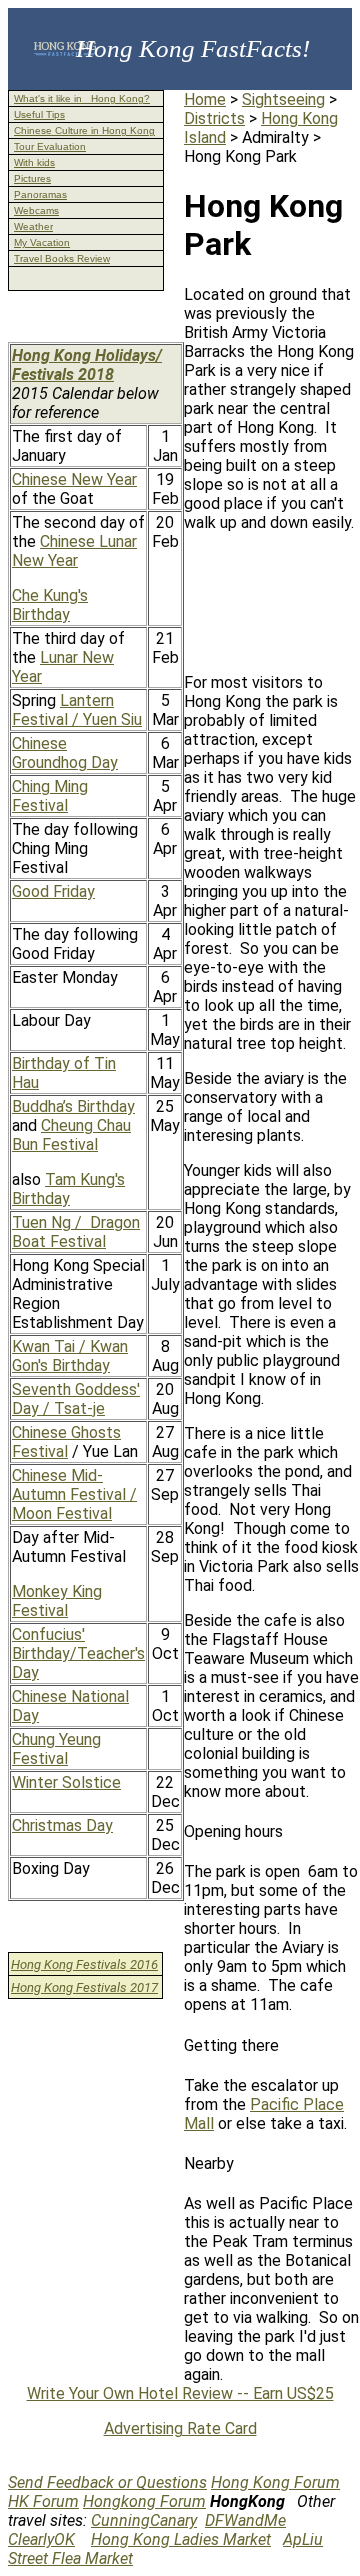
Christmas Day (62, 1825)
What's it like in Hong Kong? (82, 98)
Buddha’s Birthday (73, 1106)
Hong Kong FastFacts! (193, 48)
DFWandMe (245, 2520)
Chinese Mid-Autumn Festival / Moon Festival (74, 1494)
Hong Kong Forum (275, 2482)
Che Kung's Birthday (50, 605)
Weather (33, 226)
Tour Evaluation (50, 146)
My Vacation (42, 242)
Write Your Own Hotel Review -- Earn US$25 (180, 2393)
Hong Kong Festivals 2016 (84, 1964)
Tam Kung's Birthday (68, 1189)
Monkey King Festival (57, 1601)
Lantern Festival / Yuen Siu (77, 710)
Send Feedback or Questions (107, 2482)
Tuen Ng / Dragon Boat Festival (76, 1232)
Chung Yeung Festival (56, 1749)
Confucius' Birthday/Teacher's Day (78, 1653)
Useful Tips (39, 114)
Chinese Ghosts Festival (66, 1442)
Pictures (32, 178)
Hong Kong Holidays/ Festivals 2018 (87, 365)
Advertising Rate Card (180, 2428)
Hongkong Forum (144, 2501)
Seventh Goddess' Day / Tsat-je (76, 1399)
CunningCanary (144, 2520)
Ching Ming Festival (50, 796)
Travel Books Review (62, 258)
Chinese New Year (74, 479)
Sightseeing (283, 99)
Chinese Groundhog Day (65, 753)
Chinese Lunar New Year (74, 551)
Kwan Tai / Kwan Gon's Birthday (70, 1356)
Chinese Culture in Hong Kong (84, 130)
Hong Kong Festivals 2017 (84, 1987)
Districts (214, 118)
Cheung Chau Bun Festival (71, 1135)
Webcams (36, 210)
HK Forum (43, 2501)
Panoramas (40, 194)
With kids (34, 162)
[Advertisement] (272, 610)
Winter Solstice (66, 1782)
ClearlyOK (41, 2539)
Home (205, 99)
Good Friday (53, 891)
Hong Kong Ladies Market (181, 2539)
